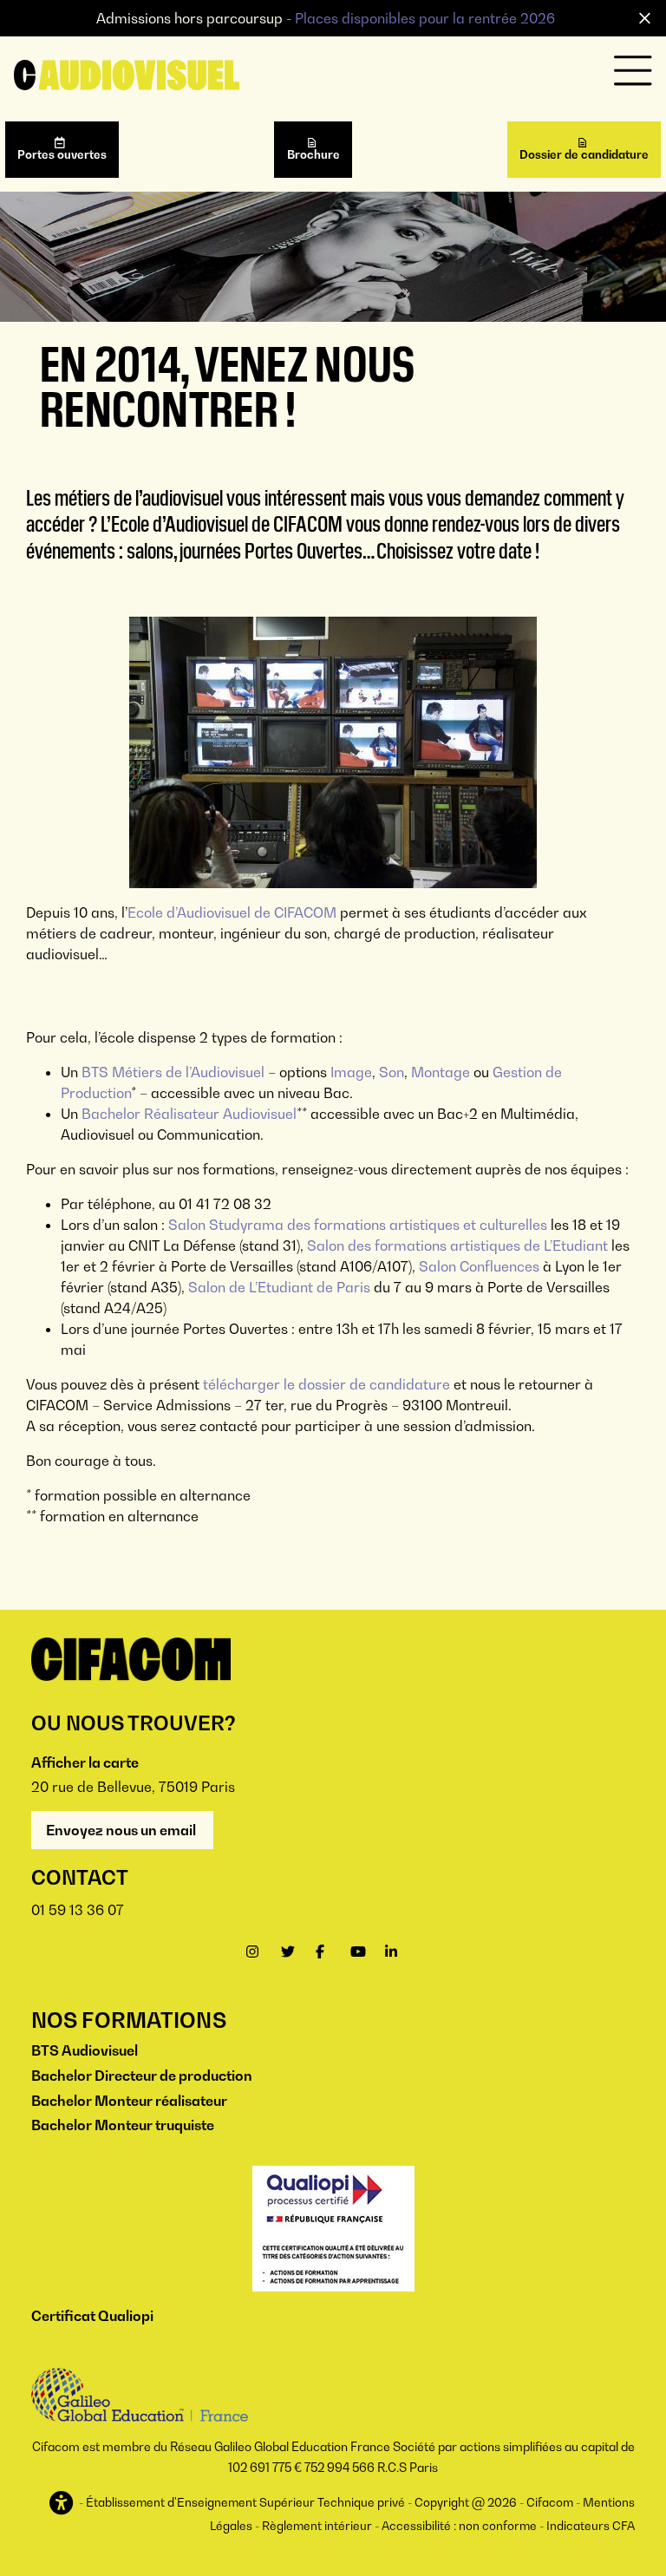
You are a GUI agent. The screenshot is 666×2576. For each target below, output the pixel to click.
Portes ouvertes (62, 154)
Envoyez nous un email (122, 1830)
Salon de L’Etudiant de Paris (279, 1287)
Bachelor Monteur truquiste (123, 2125)
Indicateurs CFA (591, 2526)
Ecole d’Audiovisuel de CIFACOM (232, 912)
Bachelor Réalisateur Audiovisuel (189, 1114)
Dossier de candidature (584, 154)
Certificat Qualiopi (92, 2316)
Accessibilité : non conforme (459, 2526)
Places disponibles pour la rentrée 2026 (425, 18)
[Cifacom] (127, 74)
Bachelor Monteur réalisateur (129, 2101)
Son (392, 1072)
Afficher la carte (85, 1762)
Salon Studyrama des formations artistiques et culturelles (358, 1225)
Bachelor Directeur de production (142, 2076)
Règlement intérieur (317, 2526)
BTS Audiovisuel (85, 2050)
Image (351, 1072)
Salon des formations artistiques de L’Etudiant (457, 1246)
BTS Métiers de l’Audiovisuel (173, 1072)
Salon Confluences (479, 1266)
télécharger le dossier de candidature (326, 1384)
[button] (63, 2504)
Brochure (313, 154)
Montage (442, 1072)
